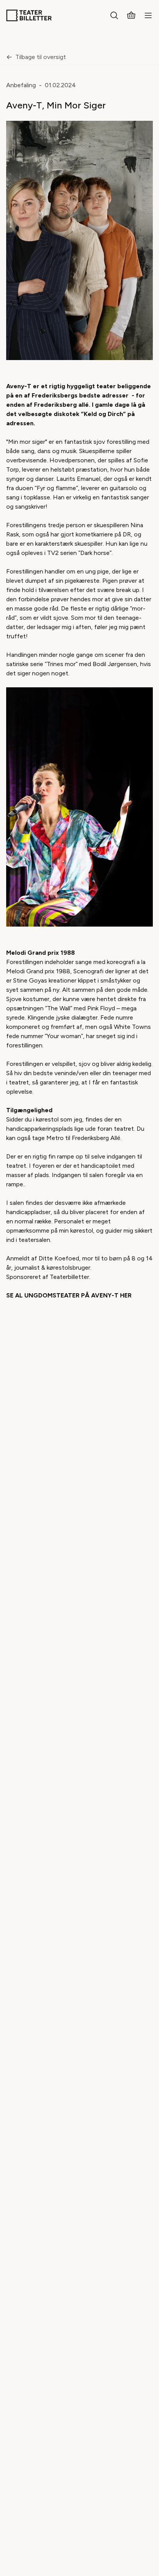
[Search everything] (114, 15)
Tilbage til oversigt (41, 57)
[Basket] (131, 15)
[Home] (29, 15)
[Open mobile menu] (148, 15)
